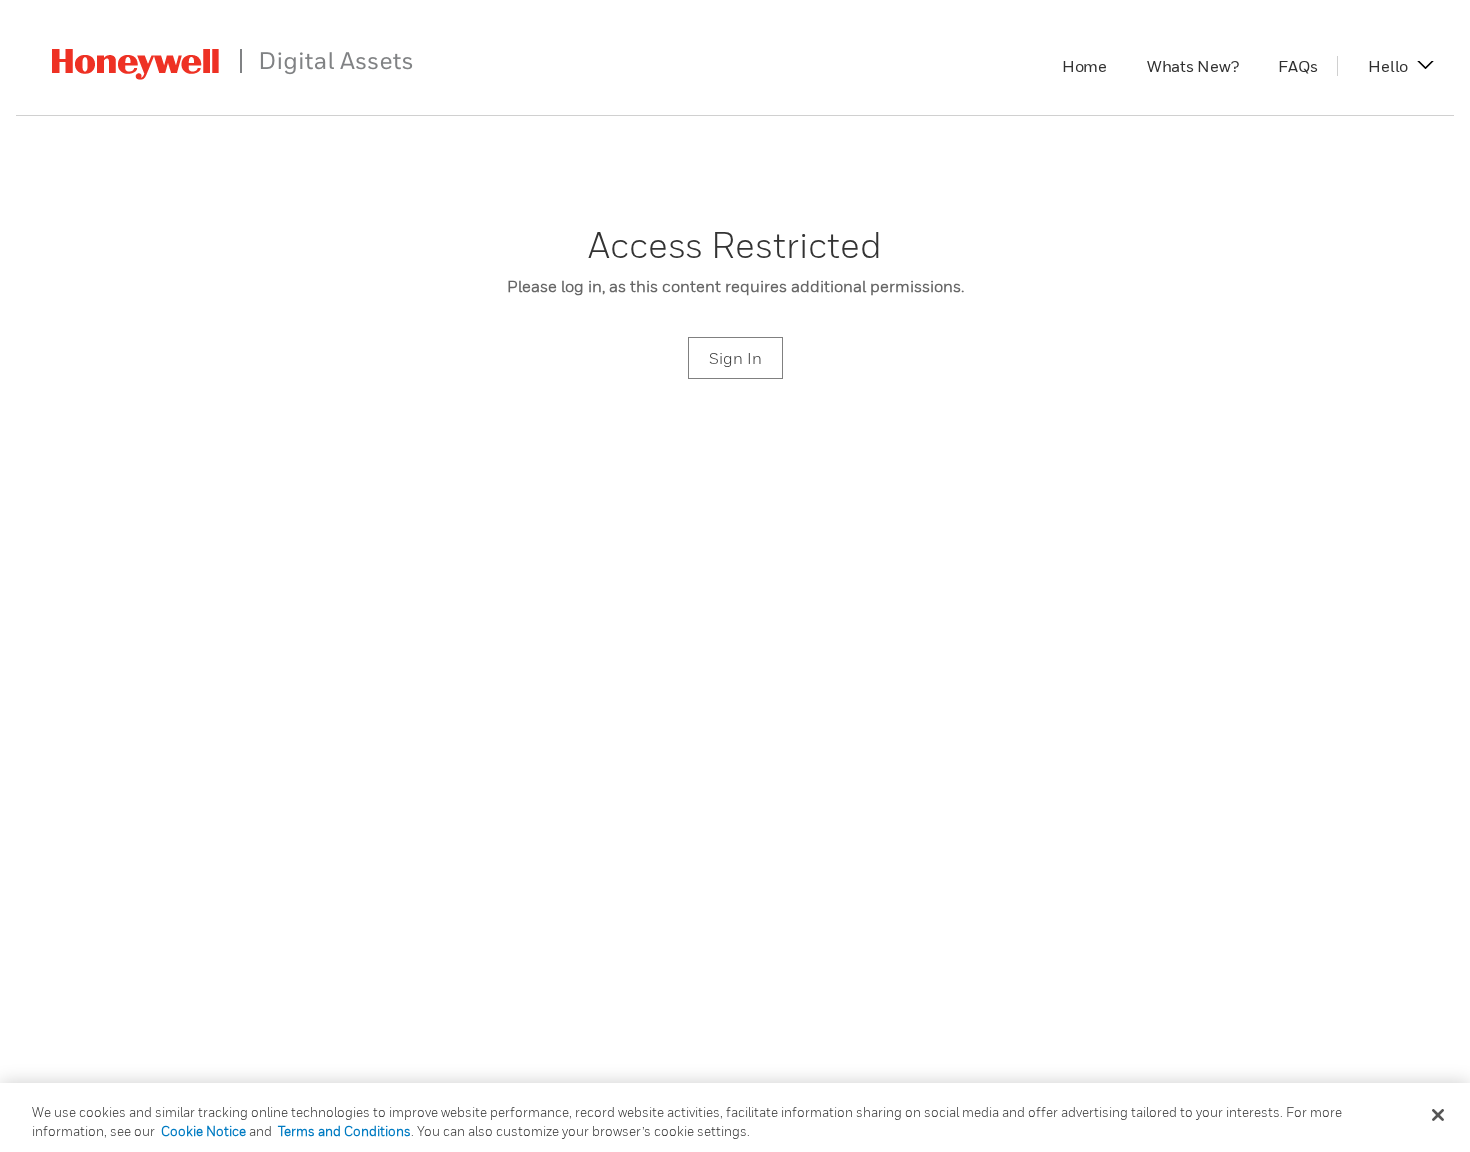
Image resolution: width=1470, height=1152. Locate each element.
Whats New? (1203, 66)
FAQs (1307, 66)
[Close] (1438, 1115)
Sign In (735, 358)
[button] (1387, 66)
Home (1094, 66)
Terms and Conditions (344, 1131)
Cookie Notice (203, 1131)
